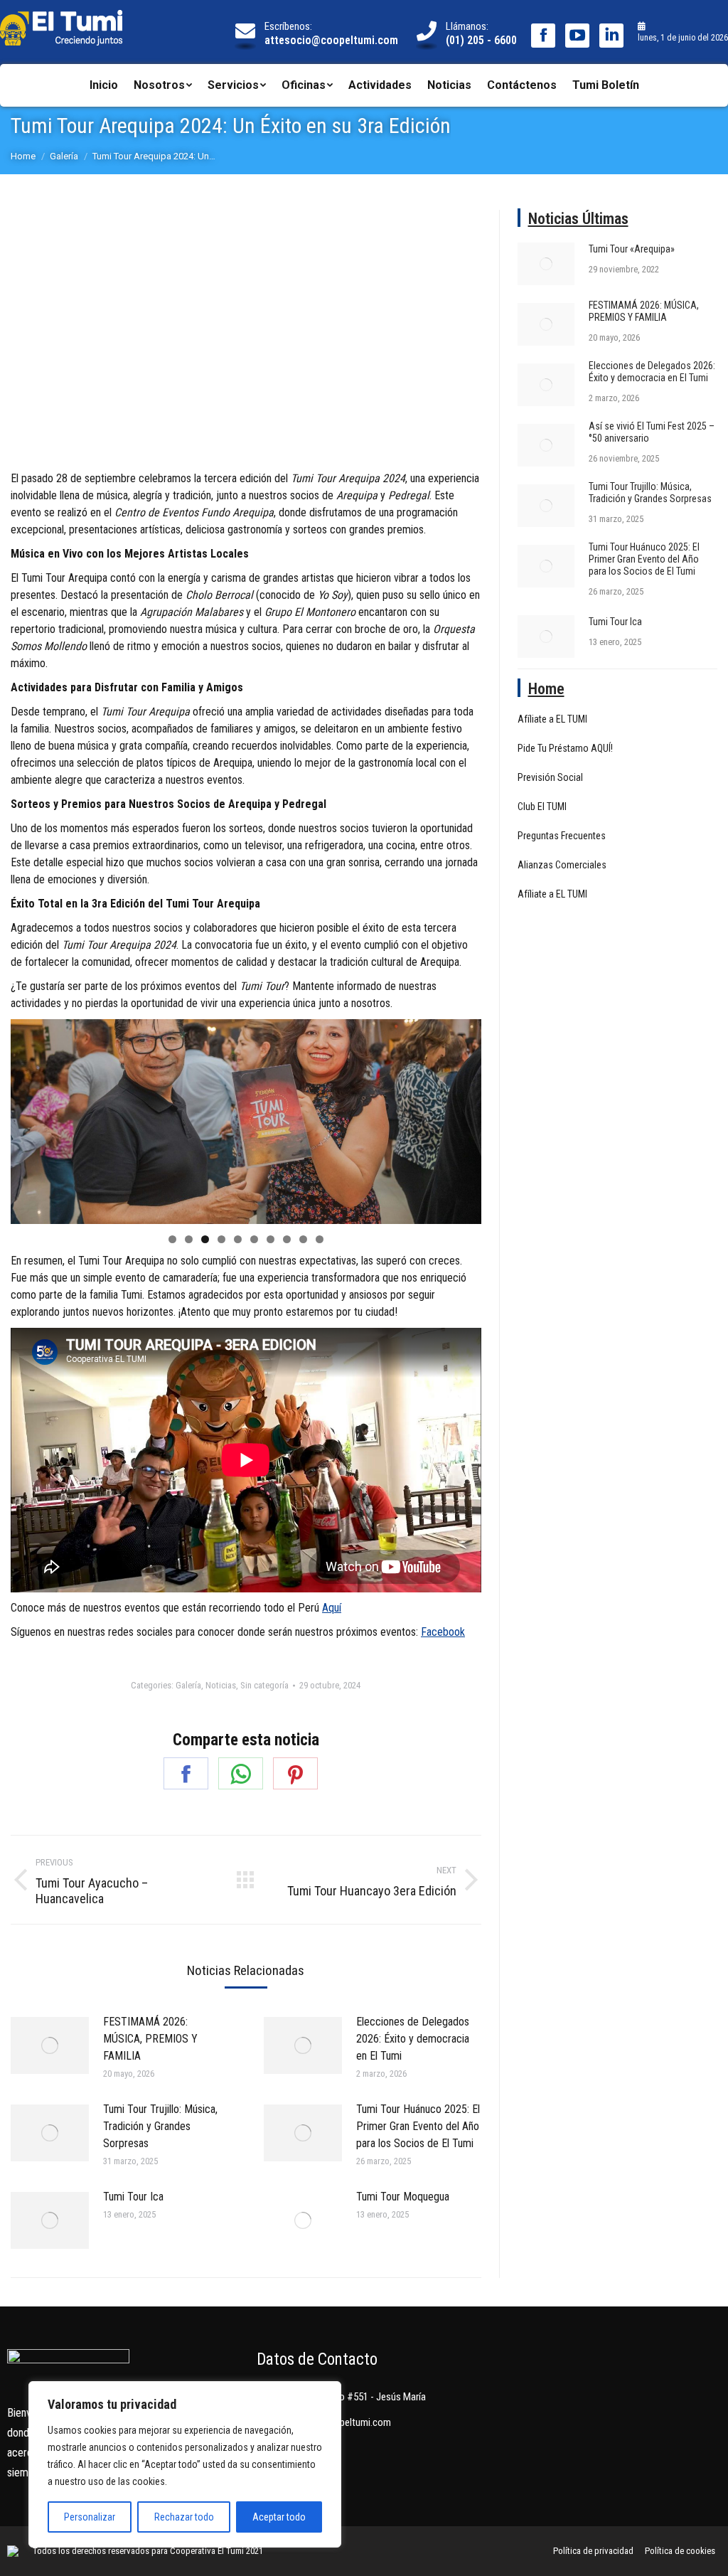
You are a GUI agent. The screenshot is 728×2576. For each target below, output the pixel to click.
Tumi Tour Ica (133, 2197)
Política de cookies (680, 2551)
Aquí (332, 1608)
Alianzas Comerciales (562, 865)
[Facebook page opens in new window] (543, 36)
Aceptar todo (279, 2517)
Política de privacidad (593, 2551)
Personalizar (90, 2517)
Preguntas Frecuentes (562, 836)
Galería (188, 1685)
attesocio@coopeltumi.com (331, 40)
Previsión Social (550, 777)
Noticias (221, 1685)
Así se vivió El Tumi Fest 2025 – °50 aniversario (652, 432)
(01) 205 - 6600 (481, 40)
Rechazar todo (184, 2517)
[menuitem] (104, 85)
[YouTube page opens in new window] (577, 36)
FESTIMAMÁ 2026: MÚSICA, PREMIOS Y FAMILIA (150, 2039)
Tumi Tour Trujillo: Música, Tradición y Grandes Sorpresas (160, 2126)
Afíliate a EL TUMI (552, 719)
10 (320, 1239)
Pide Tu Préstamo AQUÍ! (565, 748)
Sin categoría (264, 1685)
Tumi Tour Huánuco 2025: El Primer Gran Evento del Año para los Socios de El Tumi (418, 2126)
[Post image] (50, 2045)
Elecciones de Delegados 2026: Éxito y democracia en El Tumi (413, 2039)
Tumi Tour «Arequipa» (632, 249)
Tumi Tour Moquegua (403, 2197)
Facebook (443, 1632)
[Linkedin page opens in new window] (611, 36)
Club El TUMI (542, 807)
